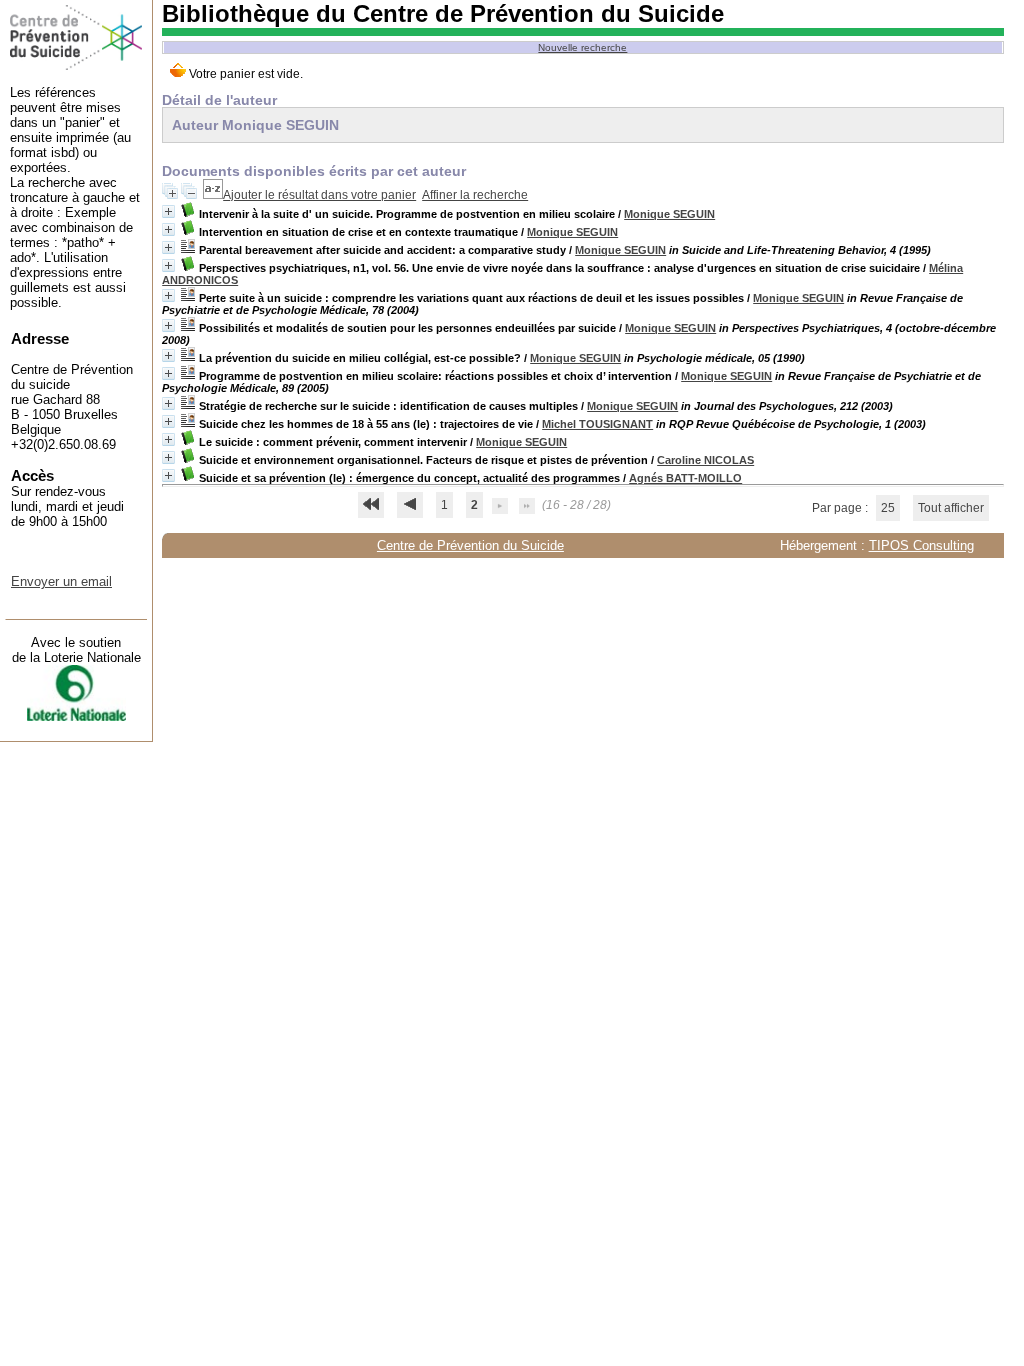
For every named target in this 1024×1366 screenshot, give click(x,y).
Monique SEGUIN (669, 214)
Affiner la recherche (475, 195)
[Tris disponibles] (213, 195)
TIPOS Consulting (921, 545)
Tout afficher (951, 508)
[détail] (168, 211)
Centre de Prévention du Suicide (470, 545)
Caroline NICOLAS (705, 460)
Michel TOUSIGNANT (597, 424)
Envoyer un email (61, 581)
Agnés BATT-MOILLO (685, 478)
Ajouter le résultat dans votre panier (319, 195)
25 (888, 508)
